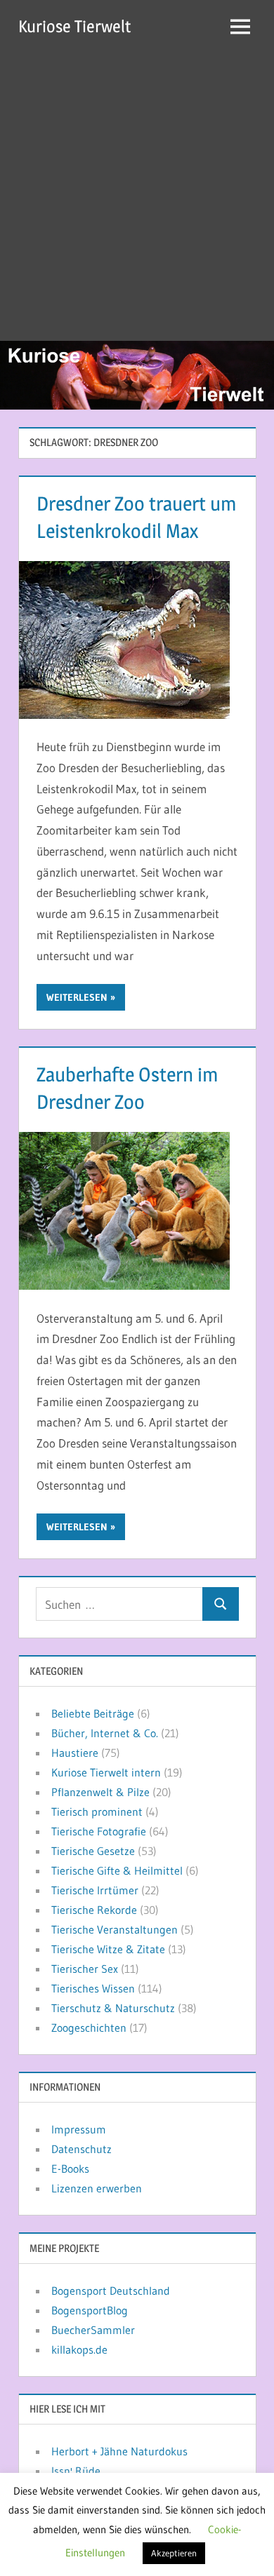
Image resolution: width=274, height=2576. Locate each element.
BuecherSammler (93, 2330)
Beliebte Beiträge (93, 1713)
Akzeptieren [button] (174, 2553)
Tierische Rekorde (94, 1910)
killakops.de (79, 2349)
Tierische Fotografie (99, 1831)
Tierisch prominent (97, 1812)
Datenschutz (81, 2149)
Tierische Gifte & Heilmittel (117, 1870)
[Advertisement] (137, 197)
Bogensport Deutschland (111, 2291)
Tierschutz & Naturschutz (113, 2008)
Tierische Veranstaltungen (115, 1929)
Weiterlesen (77, 997)
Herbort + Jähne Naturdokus (119, 2451)
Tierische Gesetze (93, 1851)
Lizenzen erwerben (97, 2188)
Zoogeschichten (89, 2028)
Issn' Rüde (76, 2471)
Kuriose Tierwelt (74, 26)
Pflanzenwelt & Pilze (100, 1792)
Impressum (79, 2129)
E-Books (70, 2169)
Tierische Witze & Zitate (108, 1949)
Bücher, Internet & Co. (105, 1733)
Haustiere (75, 1753)
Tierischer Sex (85, 1969)
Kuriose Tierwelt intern (106, 1772)
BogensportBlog (90, 2310)
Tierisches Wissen (93, 1988)
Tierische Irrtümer (95, 1890)
